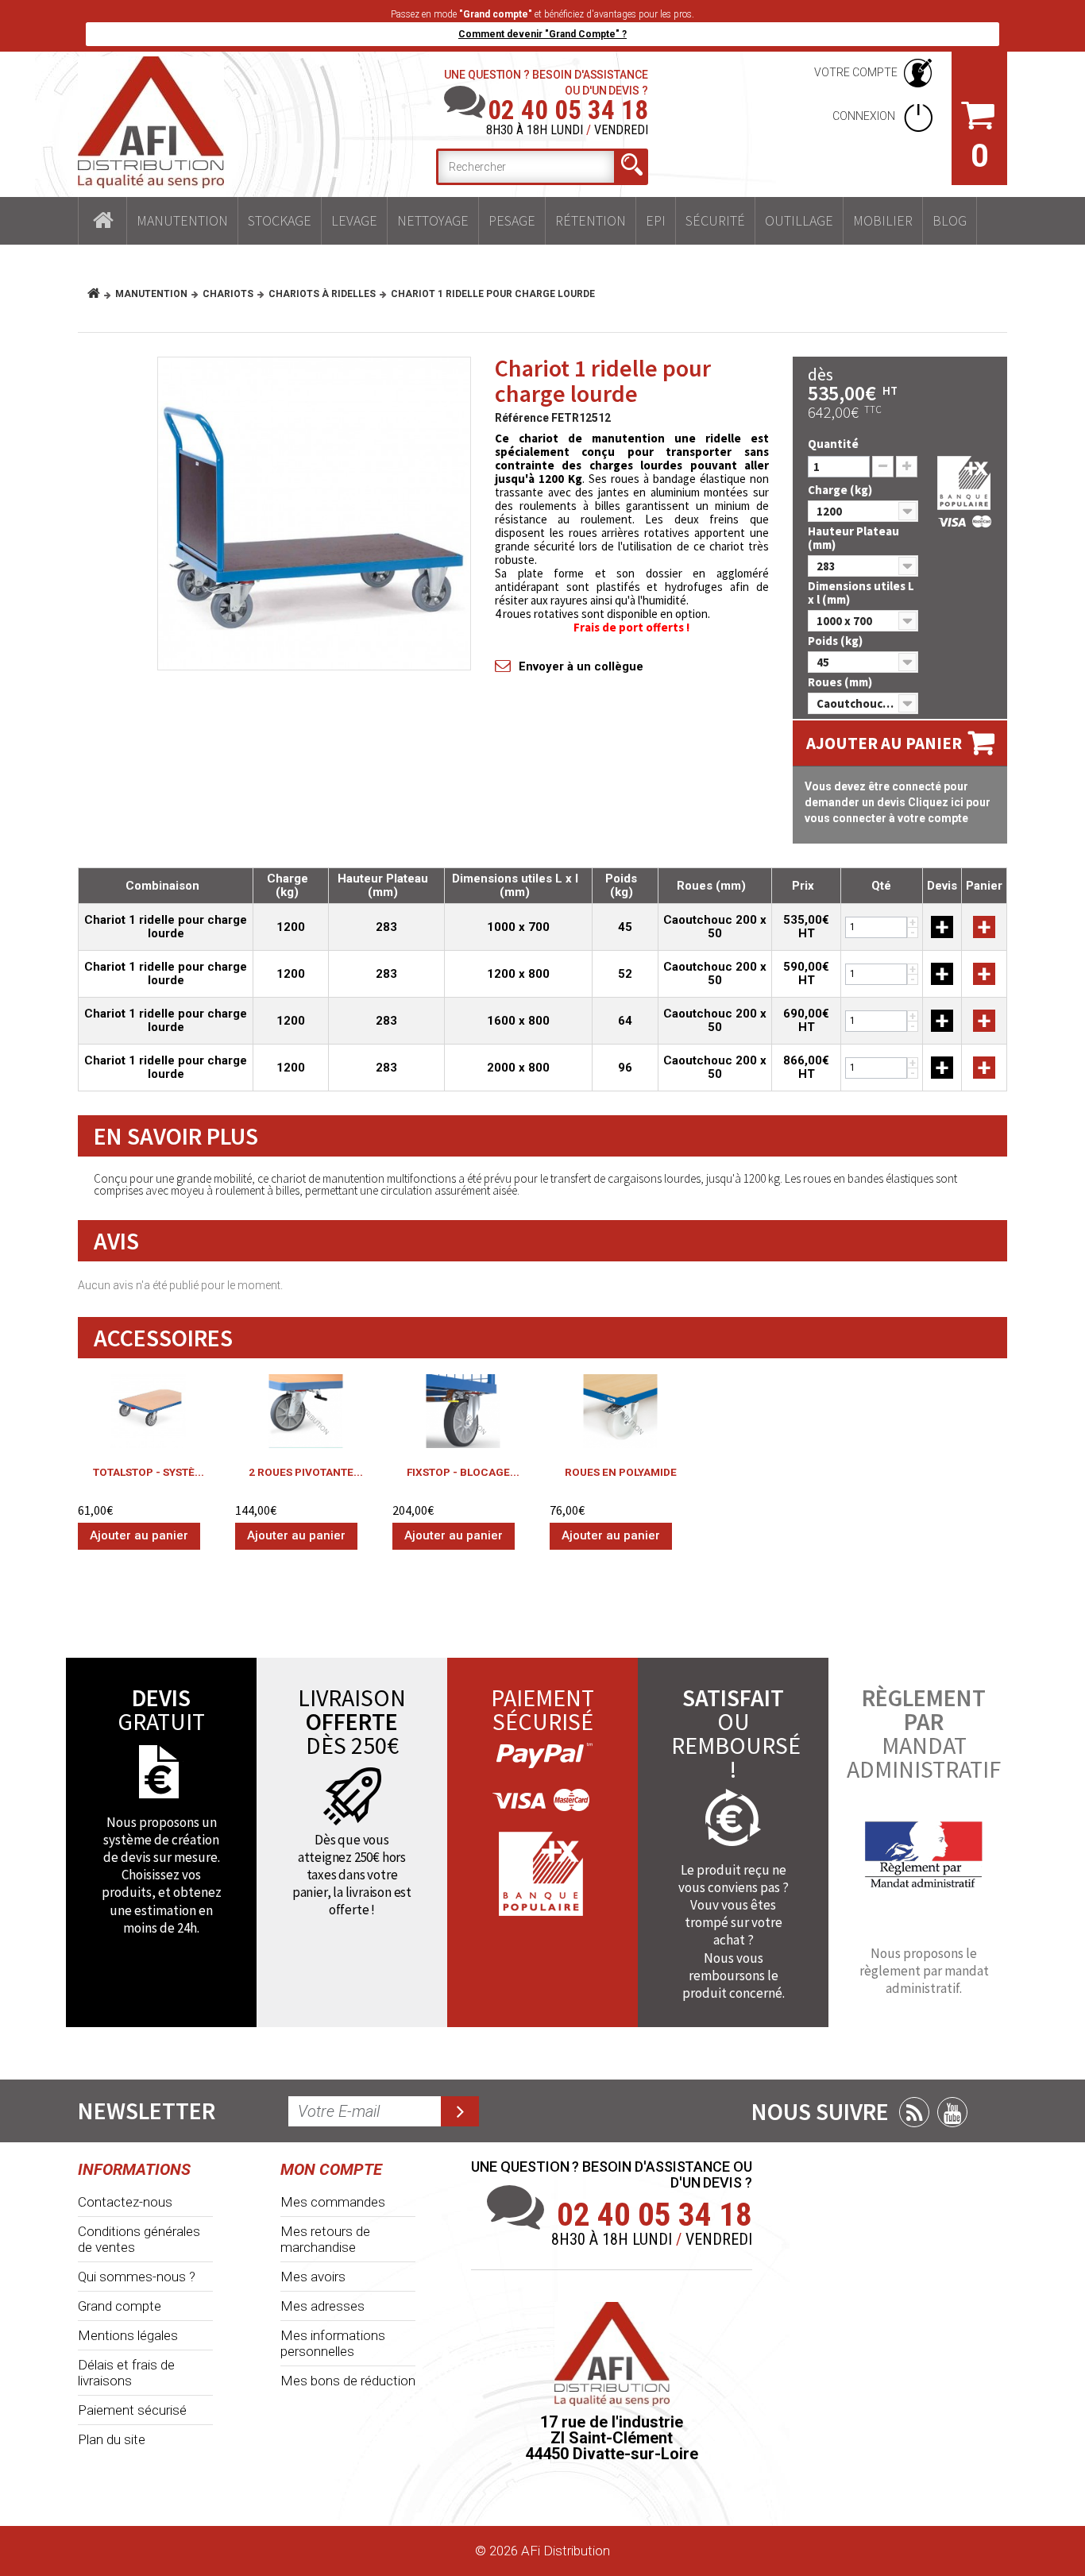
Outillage (799, 220)
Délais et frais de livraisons (126, 2373)
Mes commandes (333, 2202)
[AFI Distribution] (151, 122)
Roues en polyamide (621, 1472)
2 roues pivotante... (306, 1472)
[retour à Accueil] (100, 294)
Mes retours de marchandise (325, 2239)
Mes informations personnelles (333, 2343)
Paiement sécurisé (132, 2410)
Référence (522, 418)
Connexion (865, 116)
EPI (656, 220)
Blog (950, 220)
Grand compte (120, 2306)
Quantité (833, 444)
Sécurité (715, 220)
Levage (354, 220)
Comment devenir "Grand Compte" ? (542, 34)
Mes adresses (322, 2306)
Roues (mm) (841, 682)
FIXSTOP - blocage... (463, 1472)
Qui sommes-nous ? (137, 2277)
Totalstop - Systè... (149, 1472)
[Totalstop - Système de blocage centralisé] (149, 1411)
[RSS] (914, 2112)
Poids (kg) (836, 641)
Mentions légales (128, 2335)
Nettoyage (433, 220)
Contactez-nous (125, 2202)
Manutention (182, 220)
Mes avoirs (313, 2277)
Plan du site (112, 2439)
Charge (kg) (841, 490)
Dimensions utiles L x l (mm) (861, 593)
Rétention (591, 220)
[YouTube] (952, 2112)
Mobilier (883, 220)
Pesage (512, 220)
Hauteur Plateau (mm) (853, 538)
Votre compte (856, 72)
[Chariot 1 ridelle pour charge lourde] (314, 514)
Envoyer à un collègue (581, 666)
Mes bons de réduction (348, 2381)
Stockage (280, 220)
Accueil (102, 221)
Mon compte (331, 2169)
